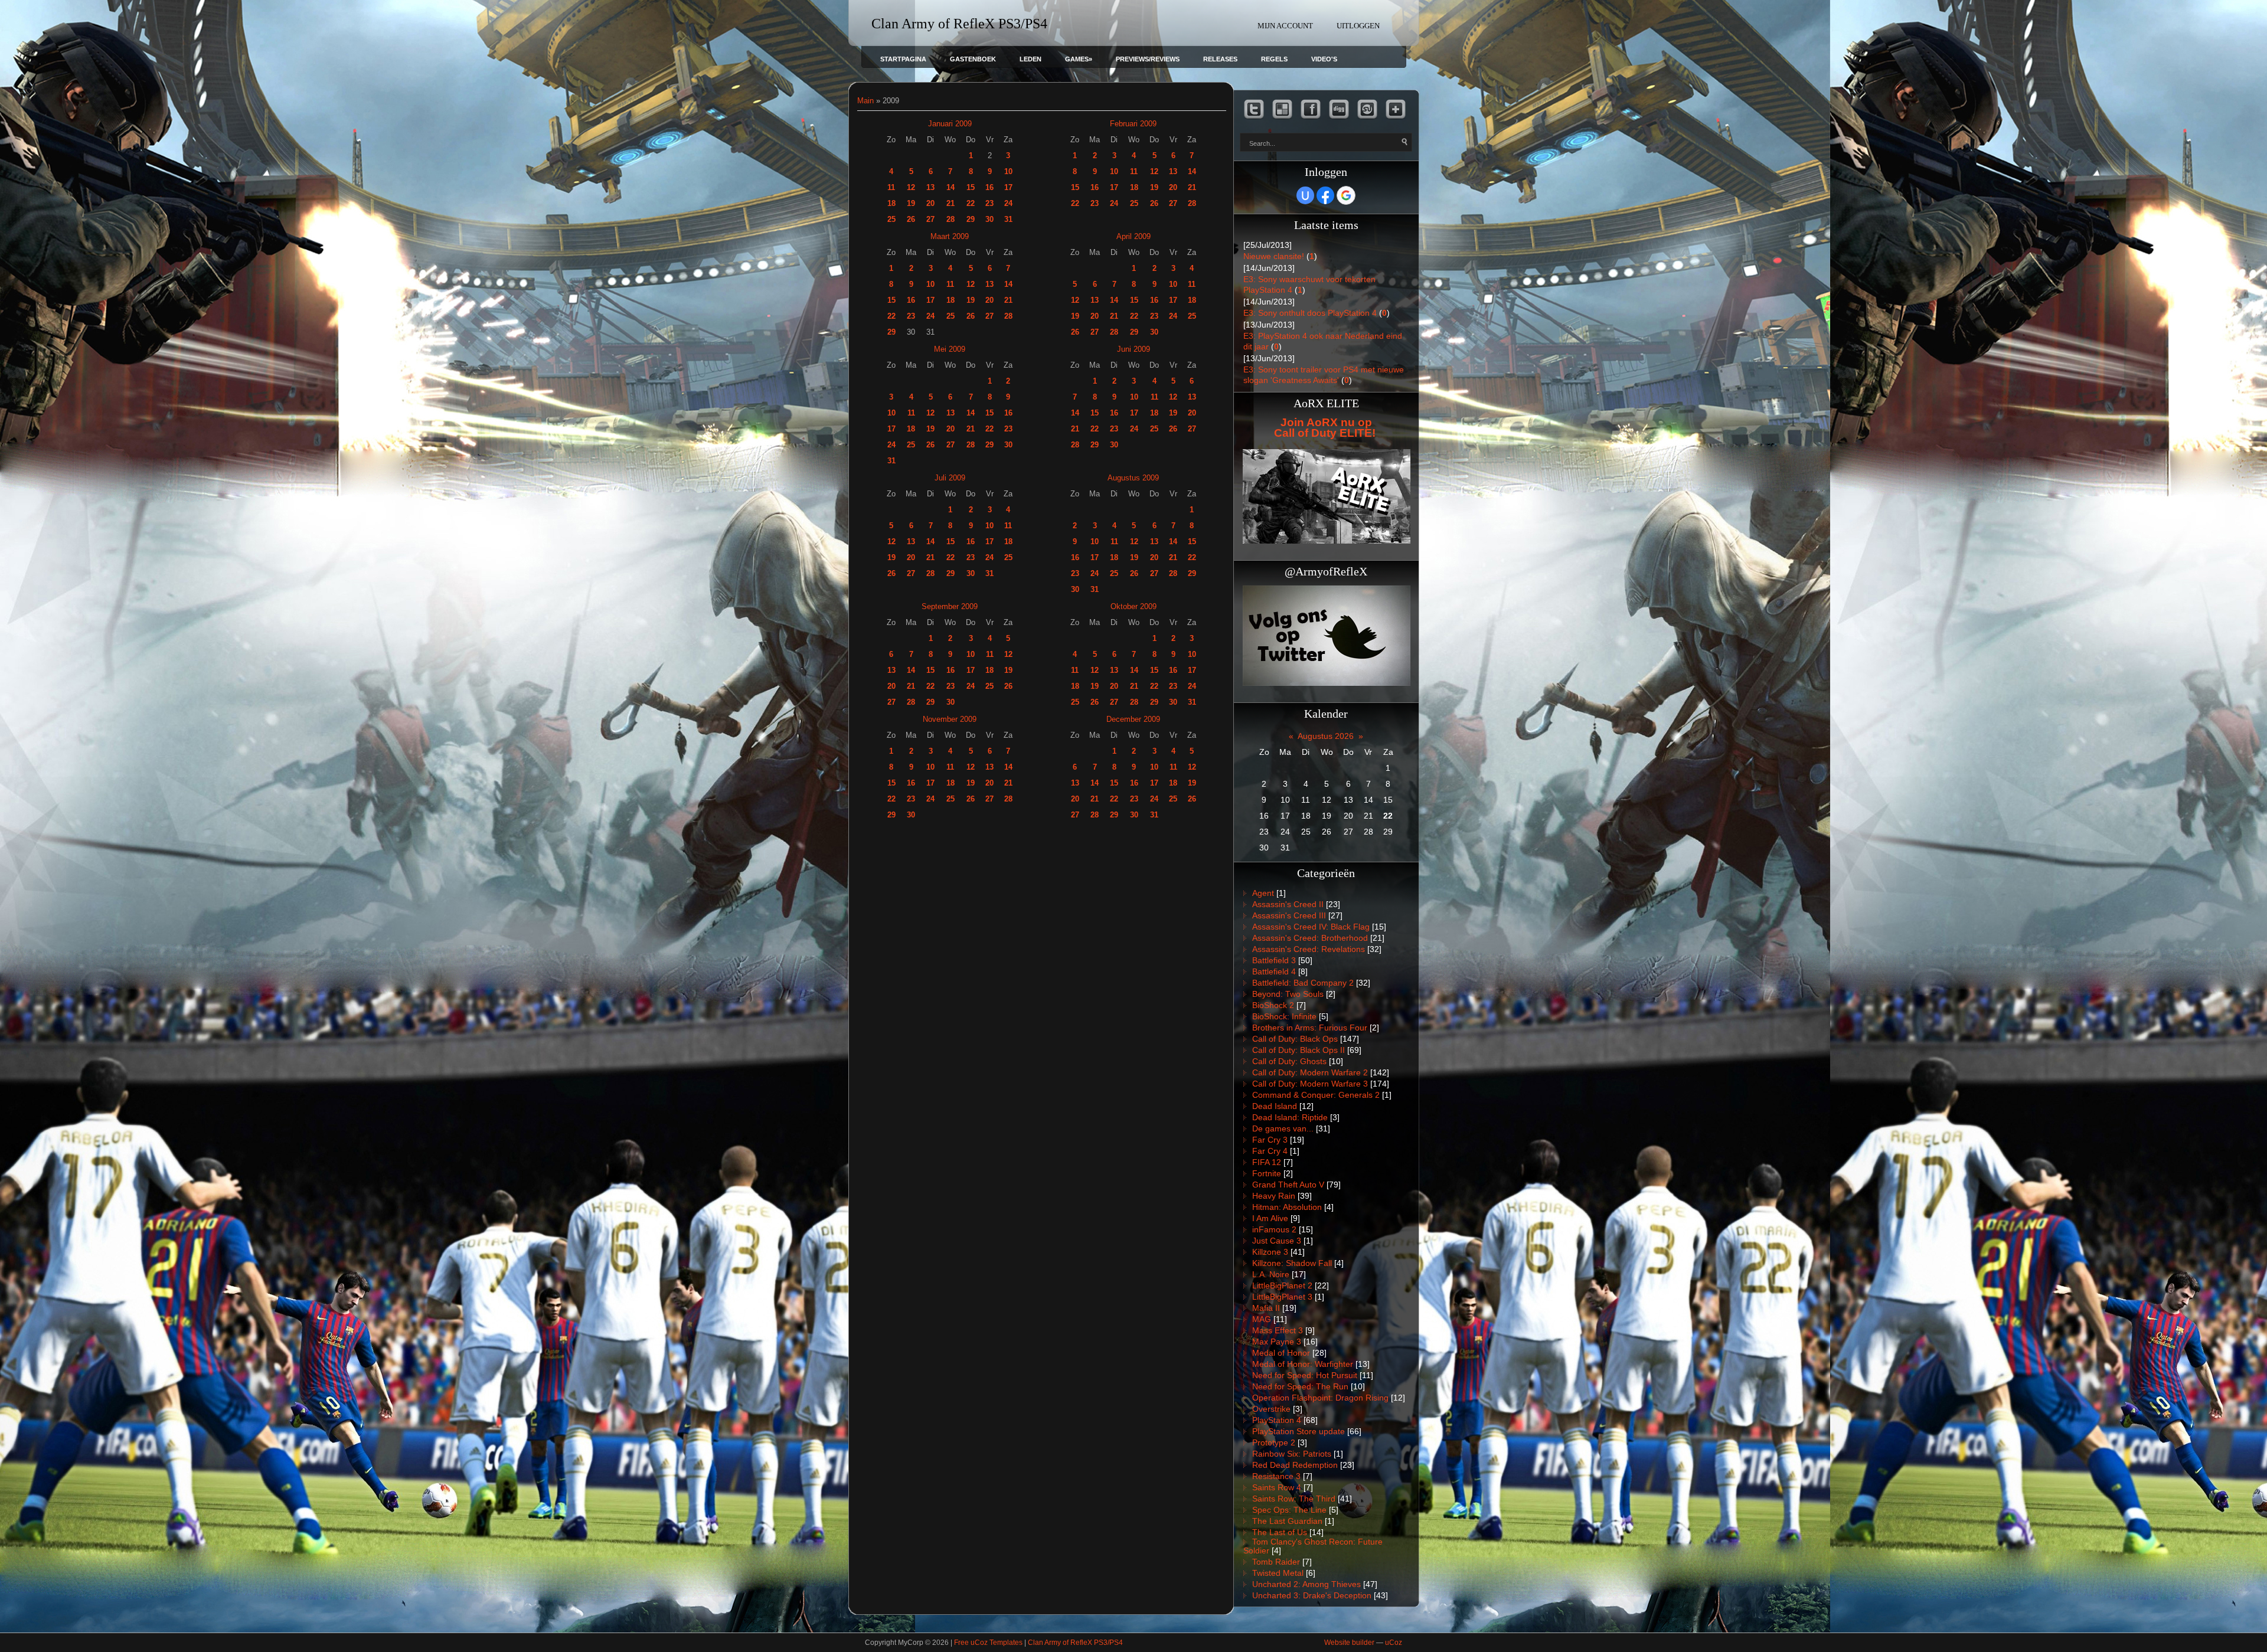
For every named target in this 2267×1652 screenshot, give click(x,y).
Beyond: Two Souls (1288, 994)
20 (930, 203)
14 (950, 187)
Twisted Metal (1278, 1573)
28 (950, 219)
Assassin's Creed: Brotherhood (1310, 938)
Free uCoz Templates (988, 1643)
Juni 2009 (1133, 349)
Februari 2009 (1133, 124)
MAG (1262, 1319)
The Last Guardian (1287, 1521)
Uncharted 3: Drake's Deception (1312, 1595)
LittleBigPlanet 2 (1282, 1285)
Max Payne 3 (1277, 1342)
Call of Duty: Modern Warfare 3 (1310, 1084)
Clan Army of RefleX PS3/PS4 (1075, 1643)
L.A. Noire (1271, 1274)
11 (891, 187)
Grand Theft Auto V (1288, 1185)
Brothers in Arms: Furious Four (1310, 1028)
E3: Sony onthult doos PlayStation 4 (1310, 313)
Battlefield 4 (1274, 971)
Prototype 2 (1274, 1442)
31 (1008, 219)
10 (1008, 171)
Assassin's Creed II (1288, 904)
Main (865, 101)
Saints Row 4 (1277, 1487)
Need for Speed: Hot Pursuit (1305, 1375)
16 (989, 187)
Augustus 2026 (1326, 736)
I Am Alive (1270, 1218)
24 (1008, 203)
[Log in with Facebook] (1325, 195)
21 (950, 203)
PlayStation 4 (1277, 1420)
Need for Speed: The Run (1300, 1386)
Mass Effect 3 (1278, 1330)
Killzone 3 (1270, 1252)
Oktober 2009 (1133, 606)
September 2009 (950, 606)
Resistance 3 (1276, 1476)
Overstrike (1271, 1409)
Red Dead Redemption (1295, 1465)
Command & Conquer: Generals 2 (1316, 1095)
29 (971, 219)
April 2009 (1133, 236)
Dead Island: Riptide (1290, 1117)
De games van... (1283, 1128)
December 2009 (1133, 719)
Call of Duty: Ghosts (1289, 1061)
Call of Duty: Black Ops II (1299, 1050)
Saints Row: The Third (1294, 1499)
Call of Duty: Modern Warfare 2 (1310, 1072)
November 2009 (950, 719)
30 (989, 219)
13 (930, 187)
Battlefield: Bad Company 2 (1303, 983)
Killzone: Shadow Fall (1292, 1263)
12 (911, 187)
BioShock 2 (1273, 1005)
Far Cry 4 (1270, 1151)
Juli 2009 (950, 478)
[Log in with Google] (1346, 195)
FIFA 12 (1267, 1162)
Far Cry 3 (1270, 1140)
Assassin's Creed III (1289, 915)
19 (911, 203)
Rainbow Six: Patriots (1292, 1454)
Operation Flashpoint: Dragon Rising (1320, 1398)
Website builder (1349, 1643)
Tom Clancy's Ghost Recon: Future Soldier (1313, 1546)
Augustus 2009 (1133, 478)
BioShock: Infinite (1284, 1016)
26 (911, 219)
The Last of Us (1280, 1532)
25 (891, 219)
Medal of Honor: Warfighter (1303, 1364)
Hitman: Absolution (1287, 1207)
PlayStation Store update (1299, 1431)
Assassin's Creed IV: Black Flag (1311, 927)
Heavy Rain (1274, 1196)
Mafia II (1266, 1308)
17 (1008, 187)
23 (989, 203)
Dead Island (1275, 1106)
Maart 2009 (950, 236)
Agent (1263, 893)
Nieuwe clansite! (1274, 256)
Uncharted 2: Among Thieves (1306, 1584)
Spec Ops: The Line (1289, 1510)
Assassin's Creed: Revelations (1309, 949)
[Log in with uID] (1305, 195)
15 (971, 187)
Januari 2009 (950, 124)
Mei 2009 (950, 349)
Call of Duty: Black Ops (1295, 1039)
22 (971, 203)
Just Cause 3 (1277, 1241)
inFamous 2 (1274, 1229)
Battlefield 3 (1274, 960)
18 (891, 203)
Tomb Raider (1276, 1562)
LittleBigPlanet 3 (1282, 1297)
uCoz (1394, 1643)
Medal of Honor (1281, 1353)
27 (930, 219)
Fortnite (1267, 1173)
